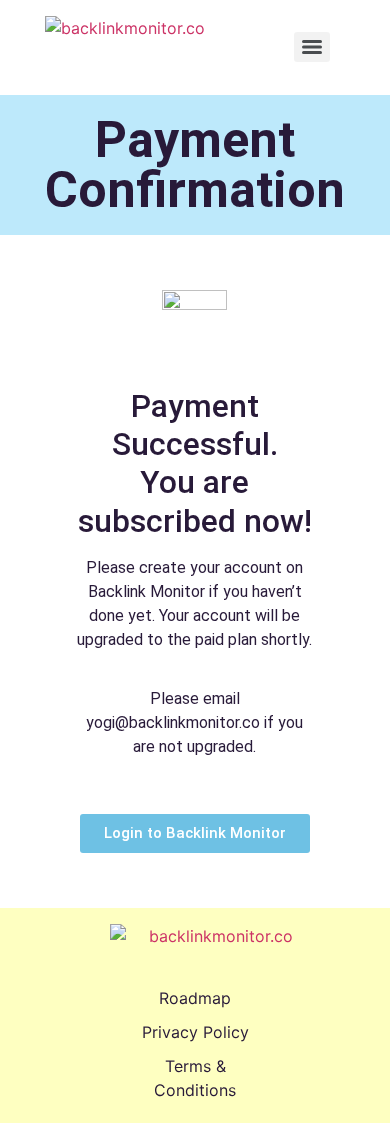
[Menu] (312, 47)
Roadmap (195, 998)
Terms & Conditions (195, 1078)
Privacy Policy (195, 1032)
